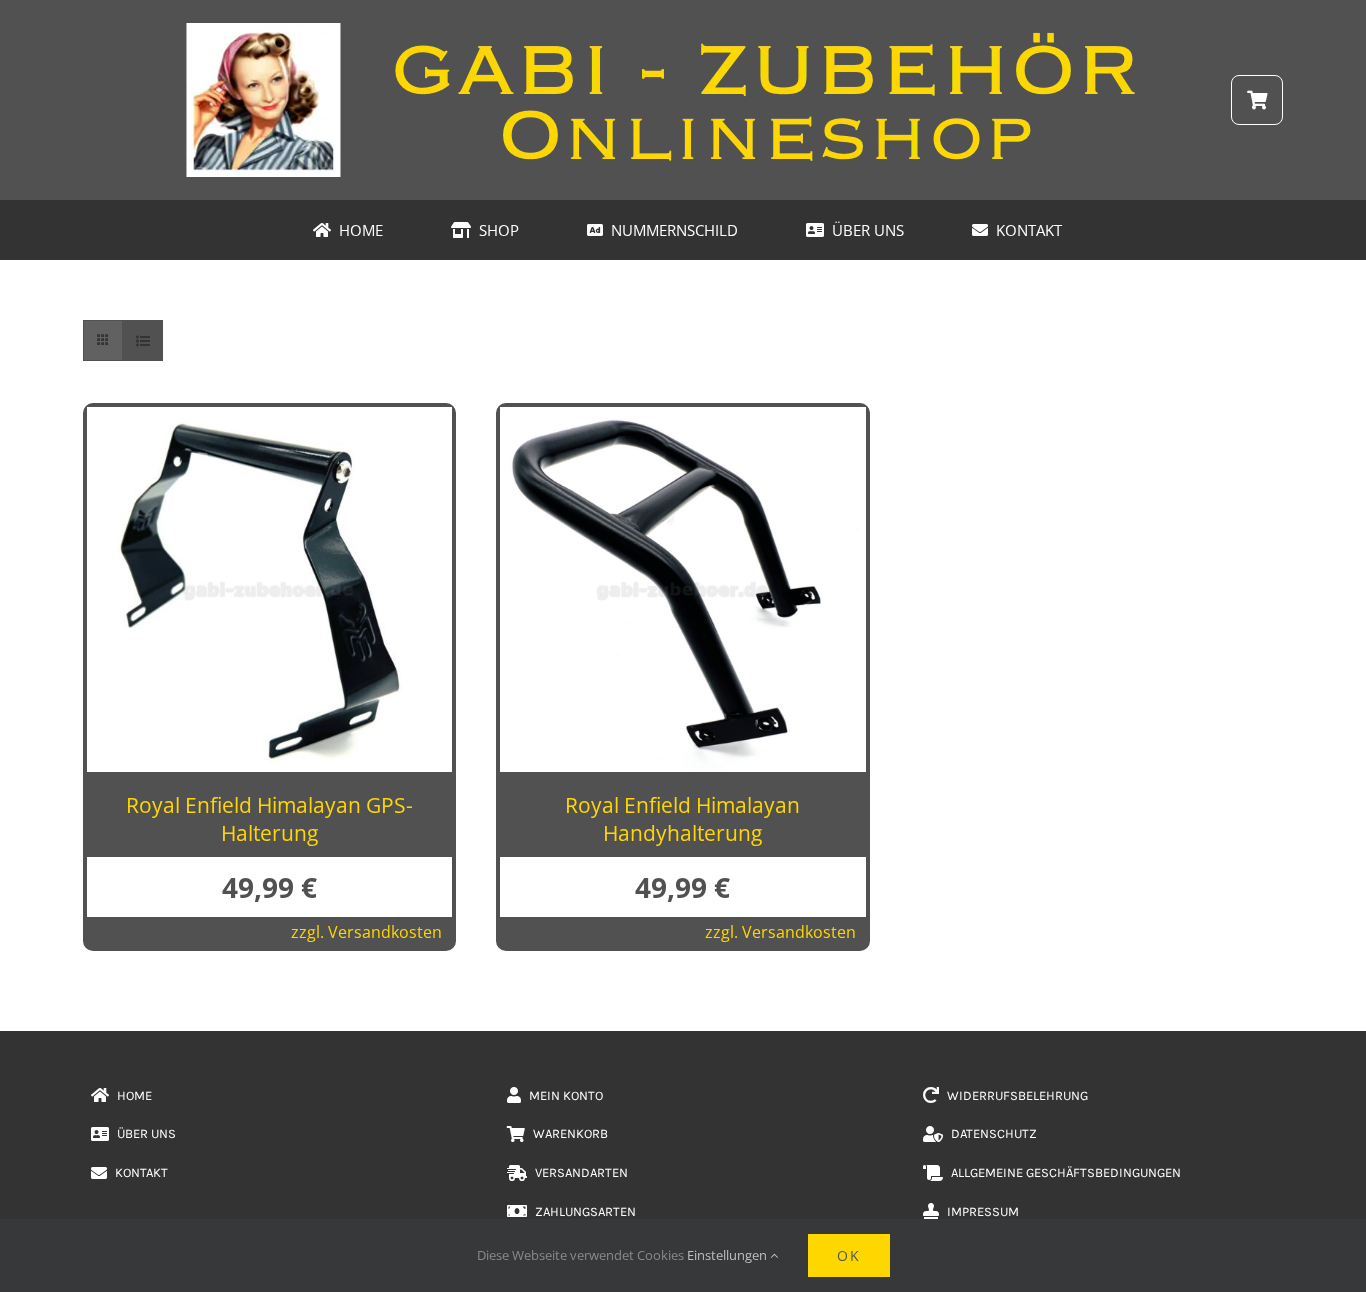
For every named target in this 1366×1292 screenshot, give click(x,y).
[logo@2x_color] (683, 29)
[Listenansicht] (142, 340)
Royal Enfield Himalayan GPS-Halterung (269, 818)
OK (849, 1255)
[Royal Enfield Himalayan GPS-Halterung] (269, 423)
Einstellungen (728, 1255)
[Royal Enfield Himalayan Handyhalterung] (682, 423)
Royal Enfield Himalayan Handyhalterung (682, 818)
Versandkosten (385, 932)
